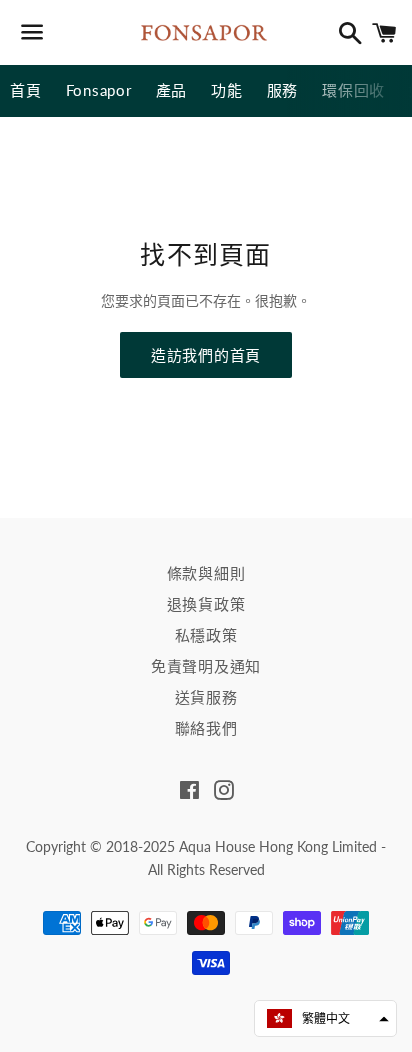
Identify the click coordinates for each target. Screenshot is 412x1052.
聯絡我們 (206, 728)
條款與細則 (206, 573)
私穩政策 (206, 635)
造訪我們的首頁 (206, 355)
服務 (283, 90)
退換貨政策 (206, 604)
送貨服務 (206, 697)
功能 (227, 90)
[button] (325, 1018)
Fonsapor (99, 90)
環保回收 (353, 90)
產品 (172, 90)
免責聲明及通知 (206, 666)
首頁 (26, 90)
